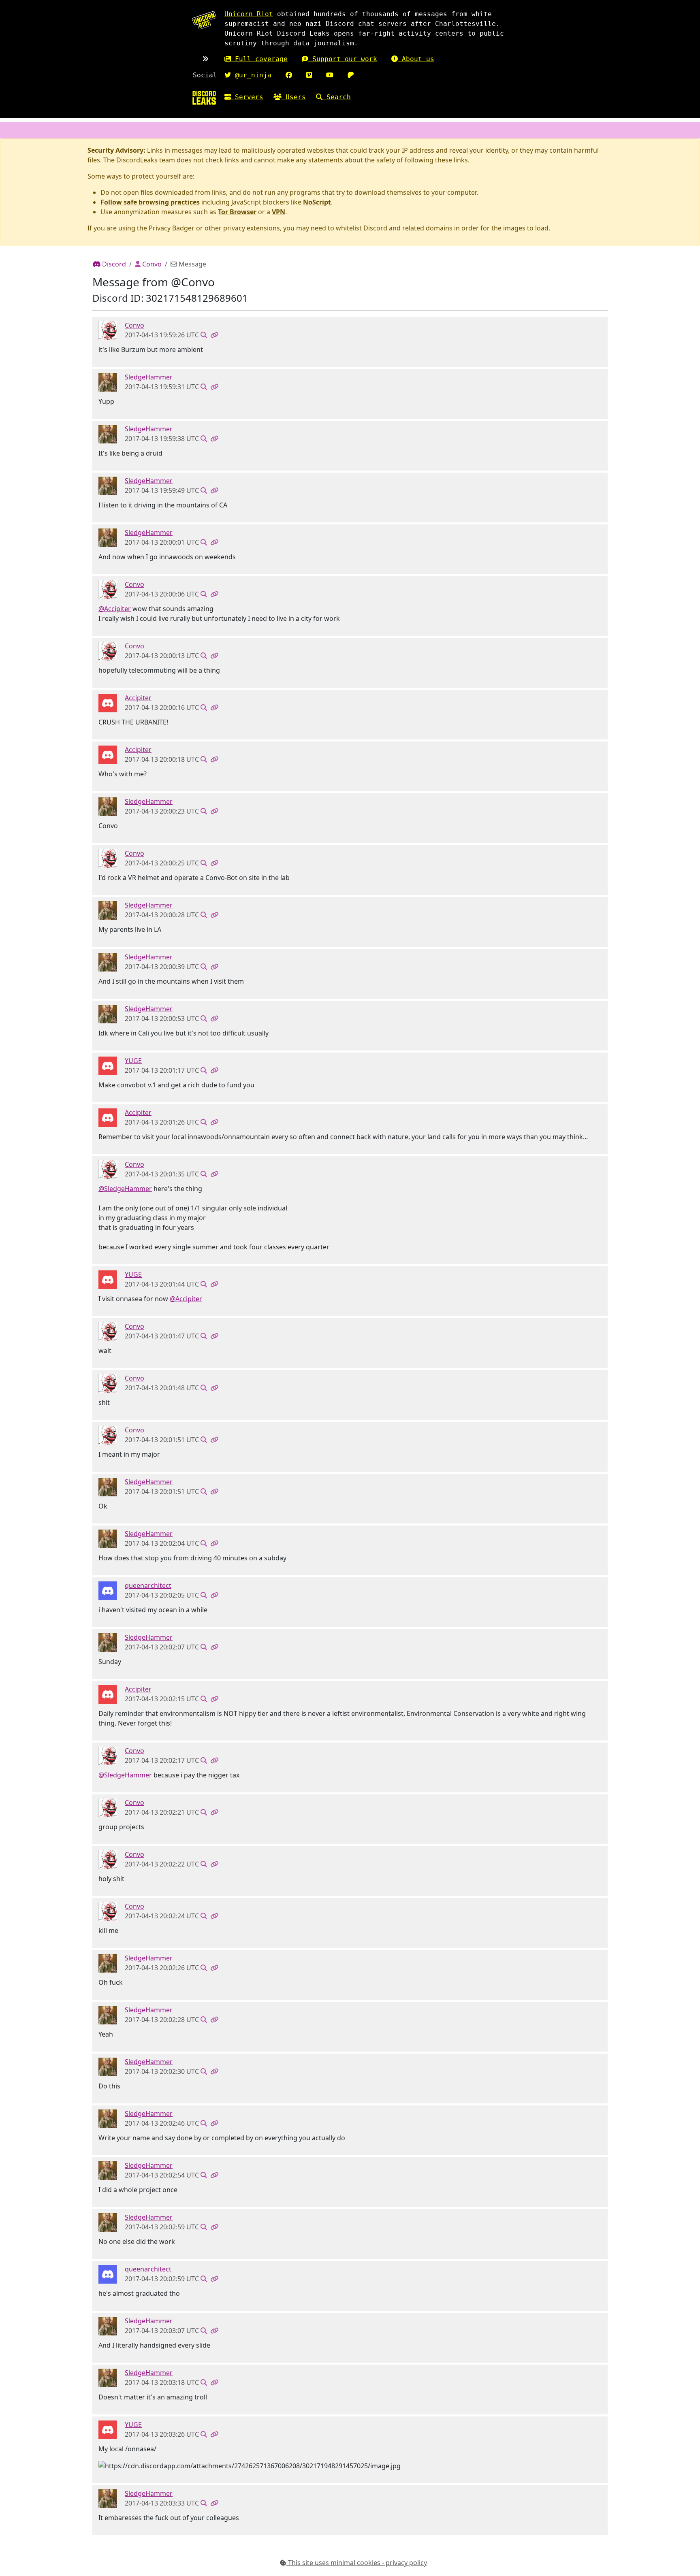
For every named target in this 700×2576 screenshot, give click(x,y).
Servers (247, 97)
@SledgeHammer (125, 1189)
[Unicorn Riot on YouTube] (330, 75)
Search (337, 97)
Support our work (343, 59)
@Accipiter (115, 609)
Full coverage (259, 59)
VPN (279, 212)
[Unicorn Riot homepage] (204, 20)
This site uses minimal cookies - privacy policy (357, 2563)
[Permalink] (214, 335)
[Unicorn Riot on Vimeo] (309, 75)
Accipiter (138, 698)
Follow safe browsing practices (150, 202)
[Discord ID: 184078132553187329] (108, 1065)
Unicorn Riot (249, 14)
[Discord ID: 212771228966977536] (108, 382)
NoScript (317, 202)
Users (294, 97)
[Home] (204, 98)
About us (416, 59)
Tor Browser (237, 212)
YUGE (133, 1061)
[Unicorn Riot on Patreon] (351, 75)
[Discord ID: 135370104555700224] (108, 703)
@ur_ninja (251, 75)
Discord (113, 264)
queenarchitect (148, 1585)
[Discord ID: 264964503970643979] (108, 330)
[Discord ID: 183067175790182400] (108, 1590)
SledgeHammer (149, 377)
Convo (151, 264)
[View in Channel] (204, 335)
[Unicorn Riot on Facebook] (289, 75)
